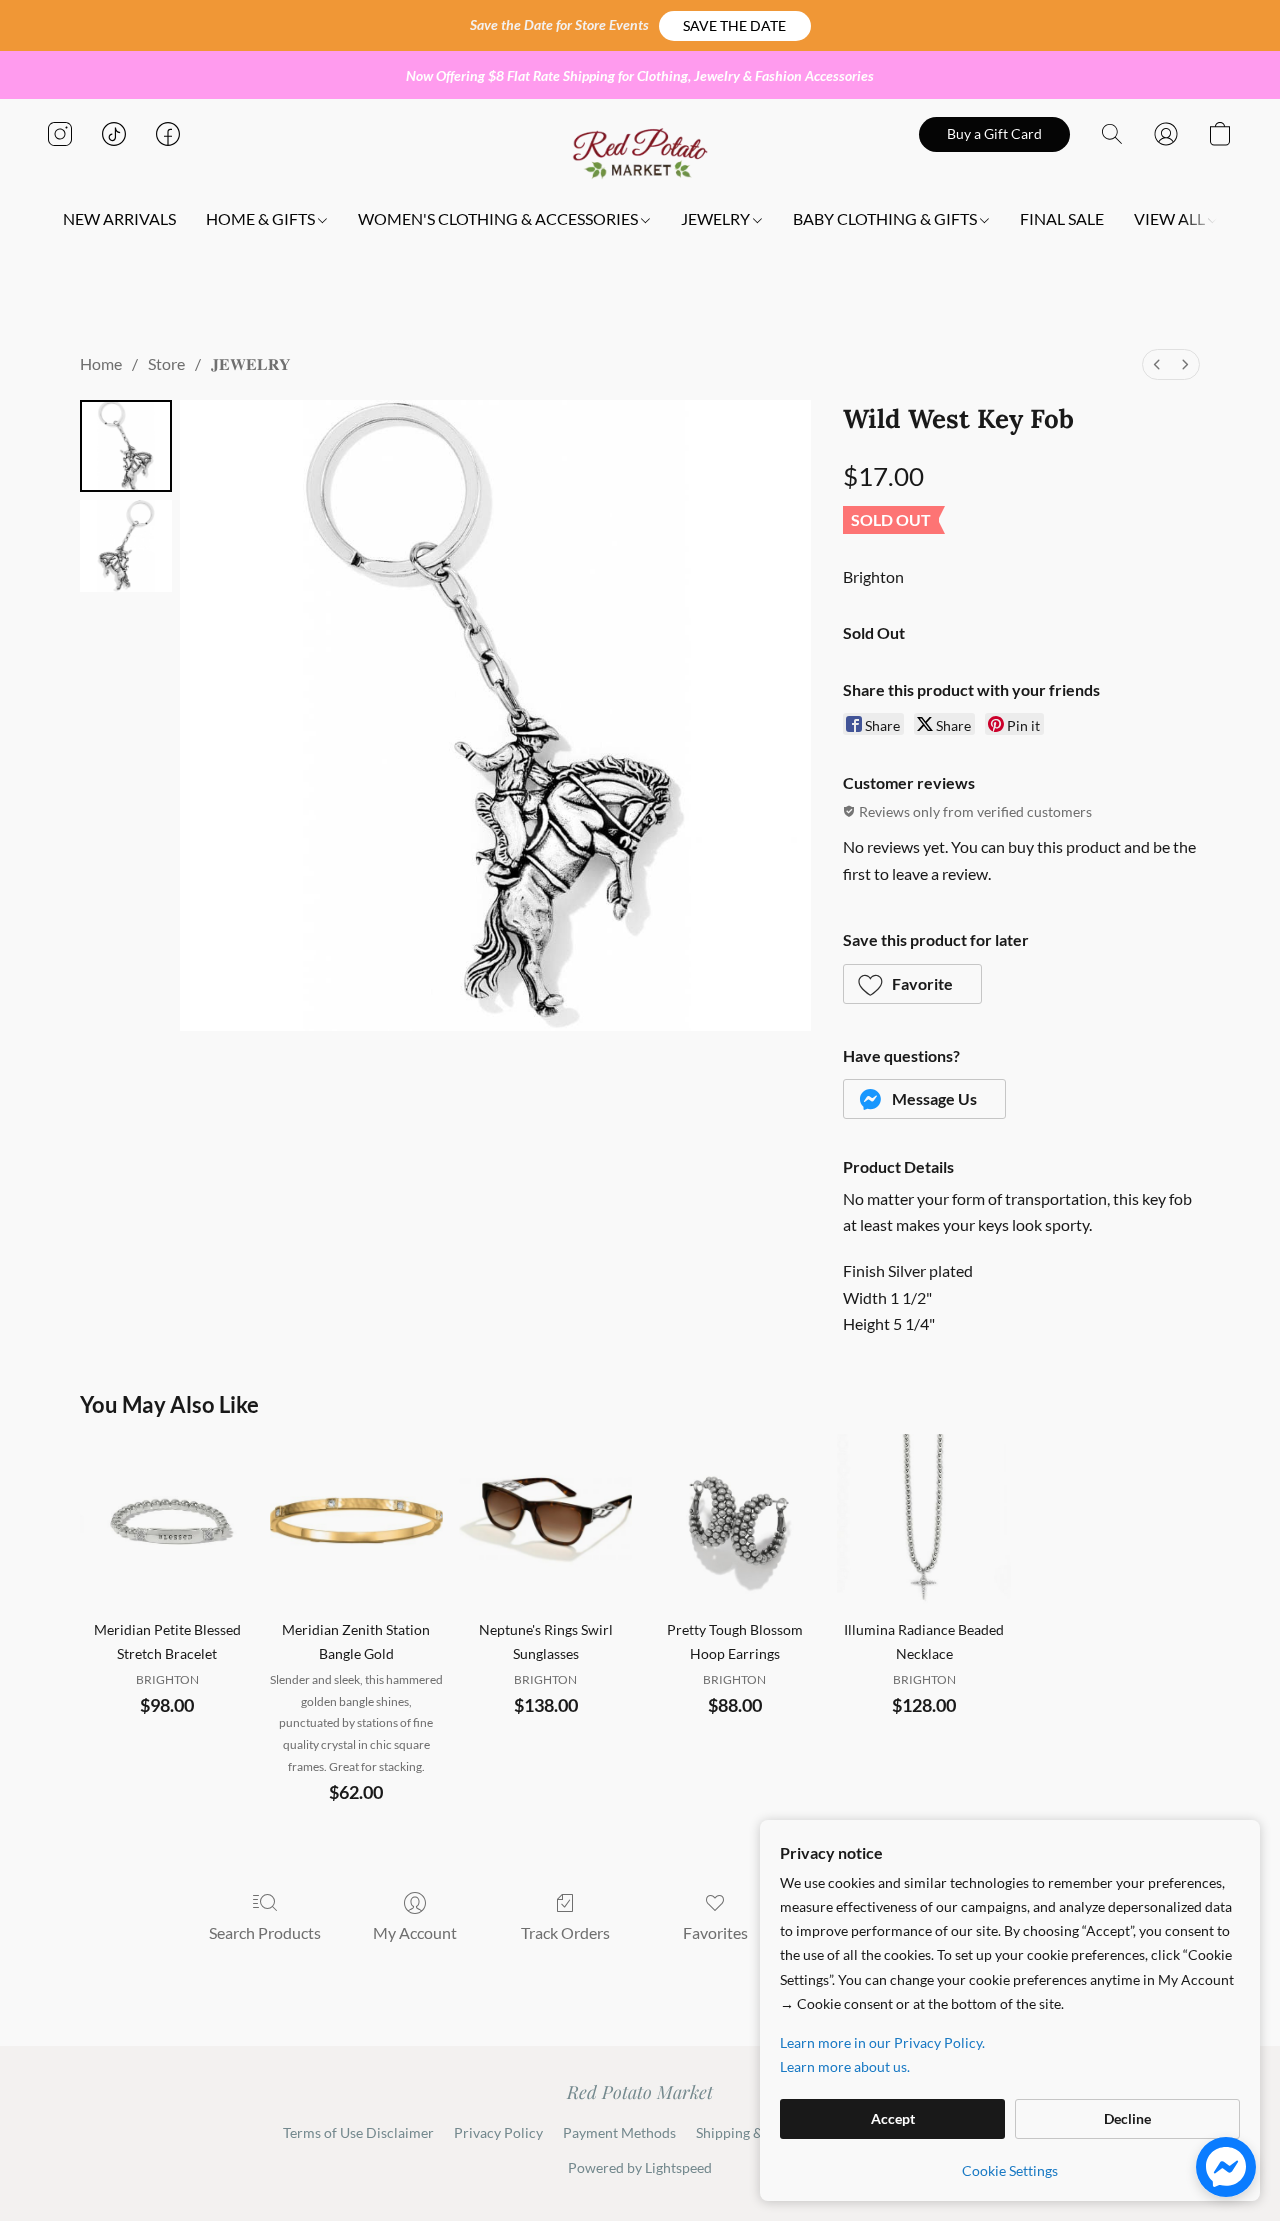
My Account (415, 1932)
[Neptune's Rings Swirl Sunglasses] (545, 1520)
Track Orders (565, 1932)
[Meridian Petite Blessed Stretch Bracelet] (166, 1520)
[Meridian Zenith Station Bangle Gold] (356, 1520)
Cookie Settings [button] (1010, 2170)
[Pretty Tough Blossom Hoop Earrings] (734, 1520)
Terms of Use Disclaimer (358, 2132)
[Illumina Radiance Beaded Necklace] (923, 1520)
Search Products (265, 1932)
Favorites (715, 1932)
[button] (735, 26)
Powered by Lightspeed (640, 2167)
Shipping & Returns (755, 2132)
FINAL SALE (1062, 218)
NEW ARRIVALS (119, 218)
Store (166, 363)
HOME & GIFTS (262, 218)
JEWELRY (717, 218)
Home (101, 363)
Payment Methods (619, 2132)
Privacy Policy (498, 2132)
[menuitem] (1157, 364)
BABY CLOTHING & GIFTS (886, 218)
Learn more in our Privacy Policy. (882, 2042)
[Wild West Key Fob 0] (126, 446)
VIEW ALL (1171, 218)
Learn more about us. (845, 2066)
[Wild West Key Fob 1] (126, 546)
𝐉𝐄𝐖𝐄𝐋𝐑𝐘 (251, 363)
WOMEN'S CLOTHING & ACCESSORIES (499, 218)
